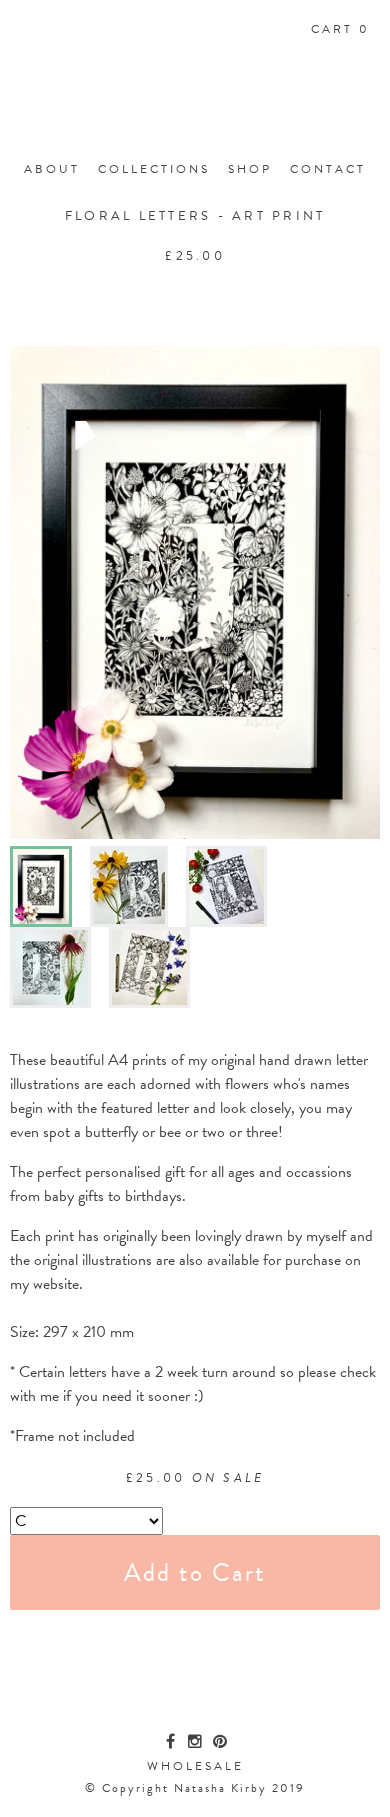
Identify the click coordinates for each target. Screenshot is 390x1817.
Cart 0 (340, 29)
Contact (328, 169)
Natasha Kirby (195, 108)
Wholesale (195, 1766)
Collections (154, 169)
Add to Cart (195, 1572)
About (52, 169)
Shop (250, 169)
